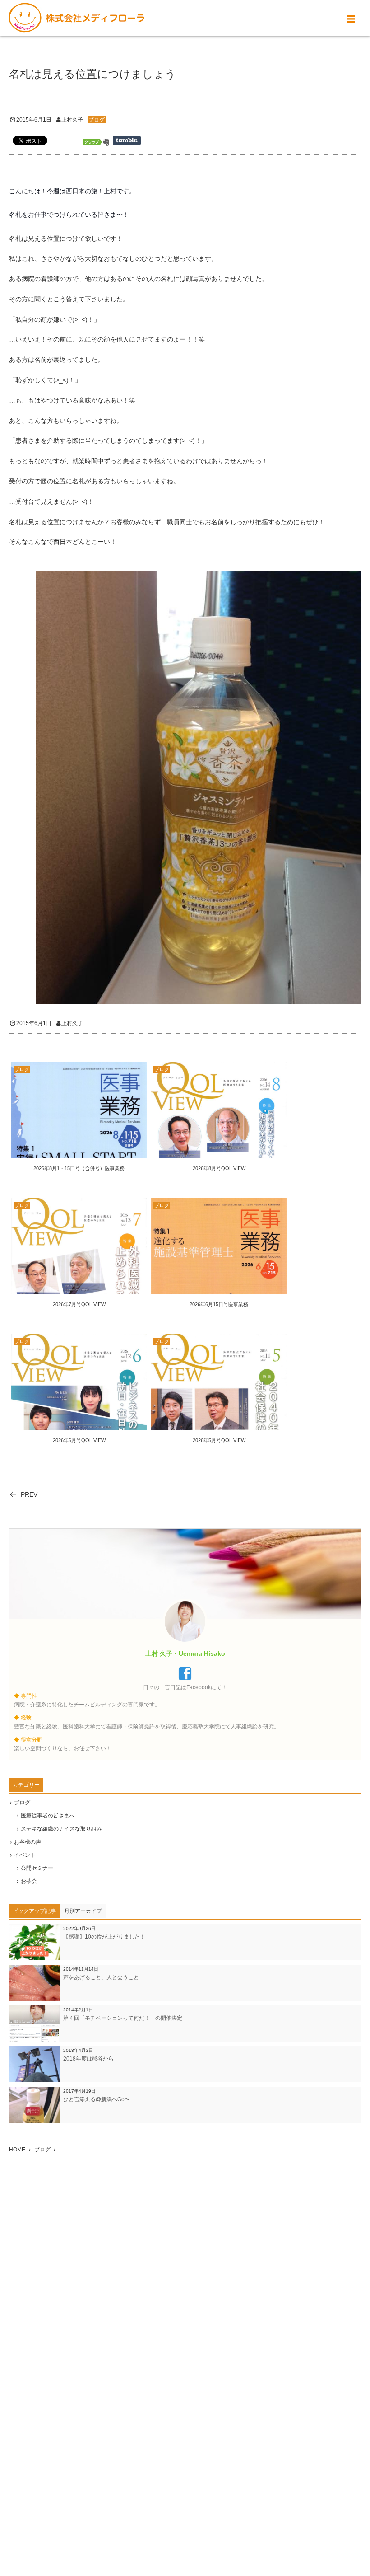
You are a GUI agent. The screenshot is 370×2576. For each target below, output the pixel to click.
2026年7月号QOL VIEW (79, 1304)
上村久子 (72, 120)
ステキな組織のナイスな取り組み (61, 1829)
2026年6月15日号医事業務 (219, 1304)
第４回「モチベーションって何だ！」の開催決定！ (125, 2018)
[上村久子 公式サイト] (77, 18)
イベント (25, 1855)
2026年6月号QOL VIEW (79, 1440)
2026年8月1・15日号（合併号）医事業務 (79, 1168)
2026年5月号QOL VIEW (219, 1440)
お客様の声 (28, 1842)
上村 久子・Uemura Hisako (185, 1653)
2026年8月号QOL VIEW (219, 1168)
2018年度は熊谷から (88, 2059)
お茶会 (29, 1881)
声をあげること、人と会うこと (101, 1977)
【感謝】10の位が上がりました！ (104, 1937)
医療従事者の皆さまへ (48, 1816)
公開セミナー (37, 1868)
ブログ (97, 120)
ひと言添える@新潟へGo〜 (97, 2099)
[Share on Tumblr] (127, 141)
